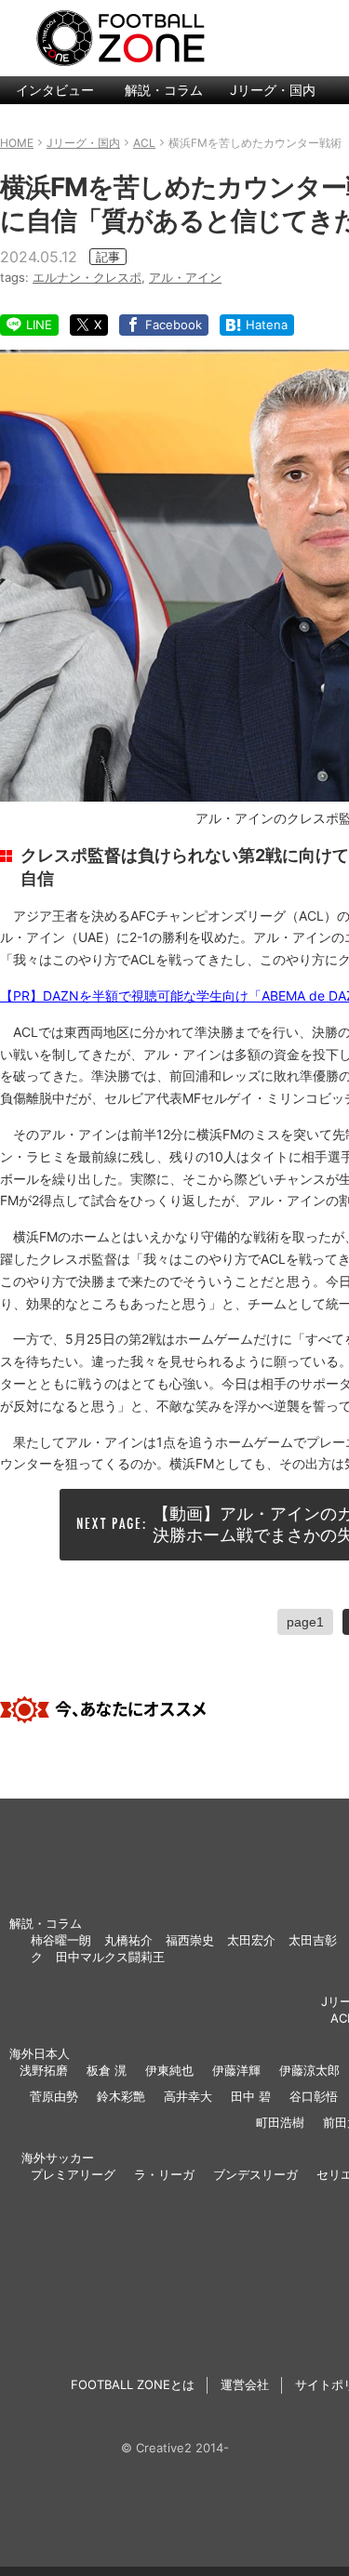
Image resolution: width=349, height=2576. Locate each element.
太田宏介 (251, 1940)
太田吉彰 (313, 1940)
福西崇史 (190, 1940)
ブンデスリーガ (255, 2174)
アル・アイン (185, 277)
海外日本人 (40, 2053)
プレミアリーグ (73, 2174)
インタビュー (55, 90)
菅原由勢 (54, 2096)
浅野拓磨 (44, 2070)
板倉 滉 (107, 2070)
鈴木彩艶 (121, 2096)
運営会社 (245, 2384)
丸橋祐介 (128, 1940)
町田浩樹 (280, 2122)
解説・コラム (164, 90)
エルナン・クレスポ (87, 277)
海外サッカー (58, 2158)
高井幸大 (188, 2096)
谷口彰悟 (314, 2096)
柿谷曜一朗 (61, 1940)
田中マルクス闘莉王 (110, 1957)
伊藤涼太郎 (309, 2070)
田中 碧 (251, 2096)
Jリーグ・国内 (273, 90)
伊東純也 (169, 2070)
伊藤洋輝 (236, 2070)
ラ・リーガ (164, 2174)
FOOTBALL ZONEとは (133, 2384)
